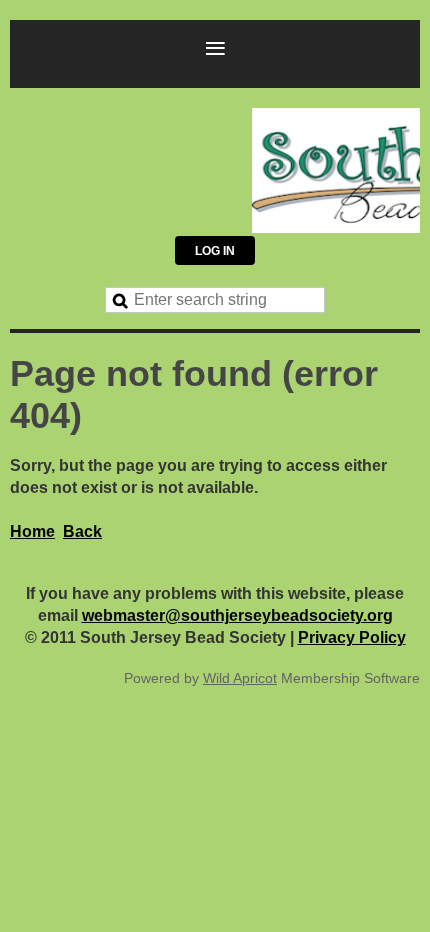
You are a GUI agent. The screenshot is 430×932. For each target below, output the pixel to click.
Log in (215, 251)
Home (32, 531)
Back (82, 531)
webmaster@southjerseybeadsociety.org (237, 615)
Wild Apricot (240, 678)
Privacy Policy (352, 637)
